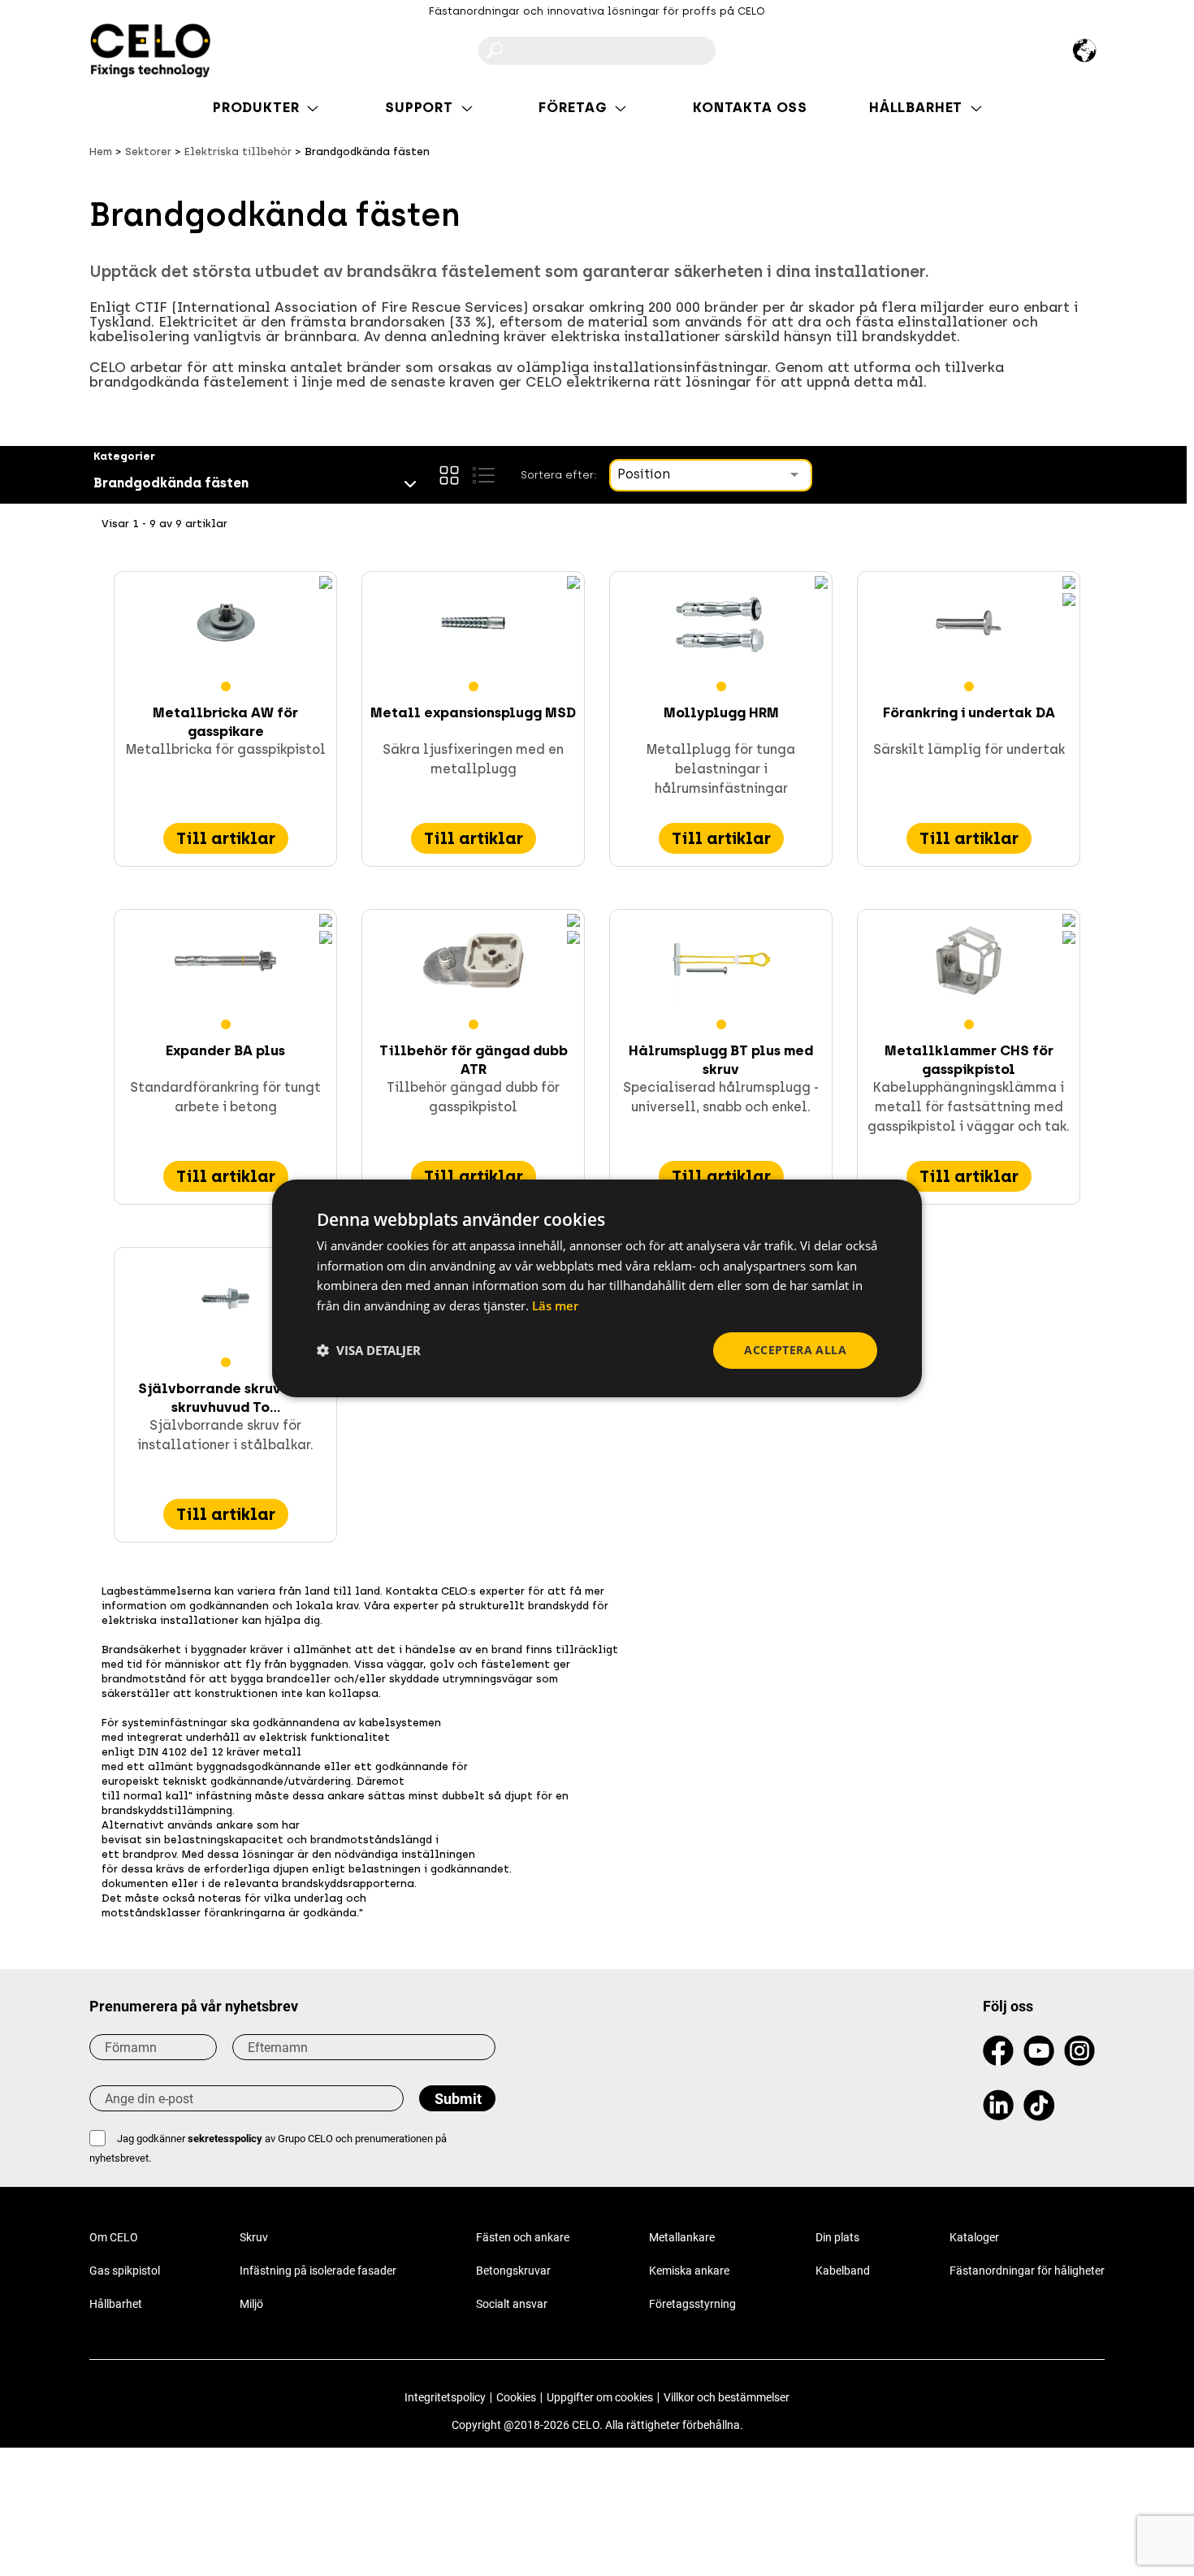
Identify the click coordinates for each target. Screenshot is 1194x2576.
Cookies (516, 2397)
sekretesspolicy (225, 2139)
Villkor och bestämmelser (727, 2397)
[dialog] (597, 1288)
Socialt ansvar (512, 2304)
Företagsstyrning (692, 2304)
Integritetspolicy (445, 2397)
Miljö (251, 2304)
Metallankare (682, 2237)
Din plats (837, 2237)
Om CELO (114, 2237)
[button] (369, 1350)
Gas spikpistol (125, 2271)
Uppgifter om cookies (600, 2397)
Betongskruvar (513, 2271)
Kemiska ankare (689, 2271)
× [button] (895, 1198)
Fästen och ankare (523, 2237)
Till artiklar (226, 838)
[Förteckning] (483, 475)
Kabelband (843, 2271)
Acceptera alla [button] (795, 1350)
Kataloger (974, 2237)
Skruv (254, 2237)
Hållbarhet (116, 2304)
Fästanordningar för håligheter (1027, 2271)
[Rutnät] (449, 475)
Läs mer (555, 1305)
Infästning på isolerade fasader (318, 2271)
